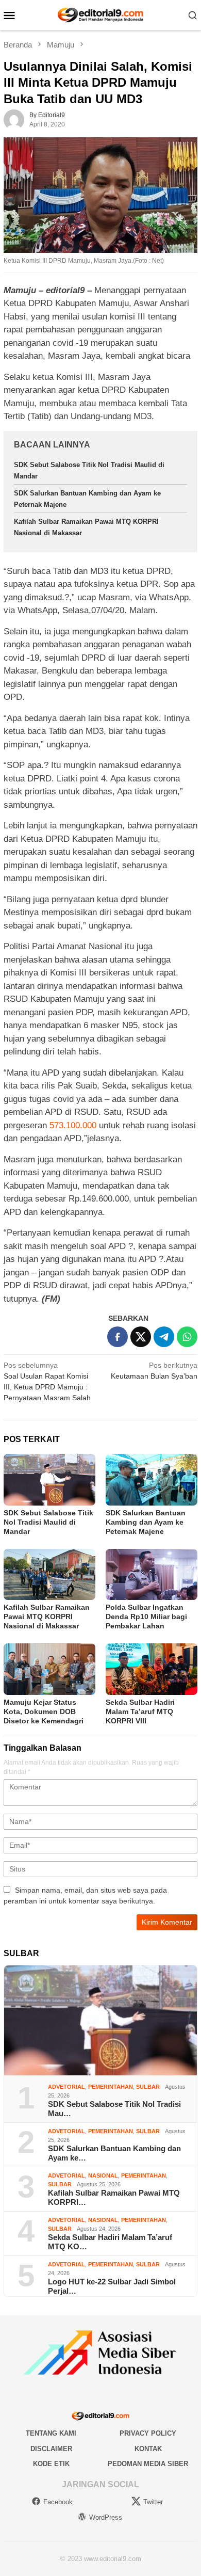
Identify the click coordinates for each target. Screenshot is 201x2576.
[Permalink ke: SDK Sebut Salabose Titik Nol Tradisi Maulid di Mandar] (49, 1480)
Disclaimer (51, 2449)
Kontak (148, 2449)
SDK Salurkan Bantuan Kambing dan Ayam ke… (114, 2153)
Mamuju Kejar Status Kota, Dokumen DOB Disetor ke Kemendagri (44, 1711)
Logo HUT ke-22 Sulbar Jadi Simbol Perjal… (112, 2286)
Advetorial (66, 2087)
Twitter (153, 2502)
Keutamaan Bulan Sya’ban (154, 1371)
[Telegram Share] (164, 1337)
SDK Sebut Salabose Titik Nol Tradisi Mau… (114, 2109)
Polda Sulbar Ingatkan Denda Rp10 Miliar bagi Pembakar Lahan (146, 1617)
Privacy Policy (148, 2433)
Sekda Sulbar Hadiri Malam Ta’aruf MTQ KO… (110, 2242)
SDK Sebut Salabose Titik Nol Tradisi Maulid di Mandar (48, 1522)
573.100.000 (73, 1125)
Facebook (58, 2502)
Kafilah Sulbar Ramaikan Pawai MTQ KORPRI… (114, 2197)
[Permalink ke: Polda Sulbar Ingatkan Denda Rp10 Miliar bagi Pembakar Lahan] (152, 1575)
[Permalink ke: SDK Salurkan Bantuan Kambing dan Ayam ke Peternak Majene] (152, 1480)
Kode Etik (51, 2464)
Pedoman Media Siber (148, 2464)
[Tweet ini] (141, 1337)
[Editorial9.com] (100, 14)
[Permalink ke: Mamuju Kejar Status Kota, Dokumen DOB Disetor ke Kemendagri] (49, 1669)
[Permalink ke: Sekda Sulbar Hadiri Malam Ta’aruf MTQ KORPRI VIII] (152, 1669)
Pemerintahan (111, 2087)
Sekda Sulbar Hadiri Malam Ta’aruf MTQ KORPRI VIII (140, 1711)
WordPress (106, 2517)
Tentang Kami (51, 2433)
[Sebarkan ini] (118, 1337)
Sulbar (148, 2087)
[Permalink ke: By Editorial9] (14, 119)
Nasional (103, 2175)
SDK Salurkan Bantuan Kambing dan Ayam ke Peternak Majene (146, 1522)
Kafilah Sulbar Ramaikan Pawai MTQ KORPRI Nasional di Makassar (47, 1617)
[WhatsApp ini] (187, 1337)
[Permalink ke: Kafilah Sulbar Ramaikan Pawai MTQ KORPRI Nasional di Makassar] (49, 1575)
